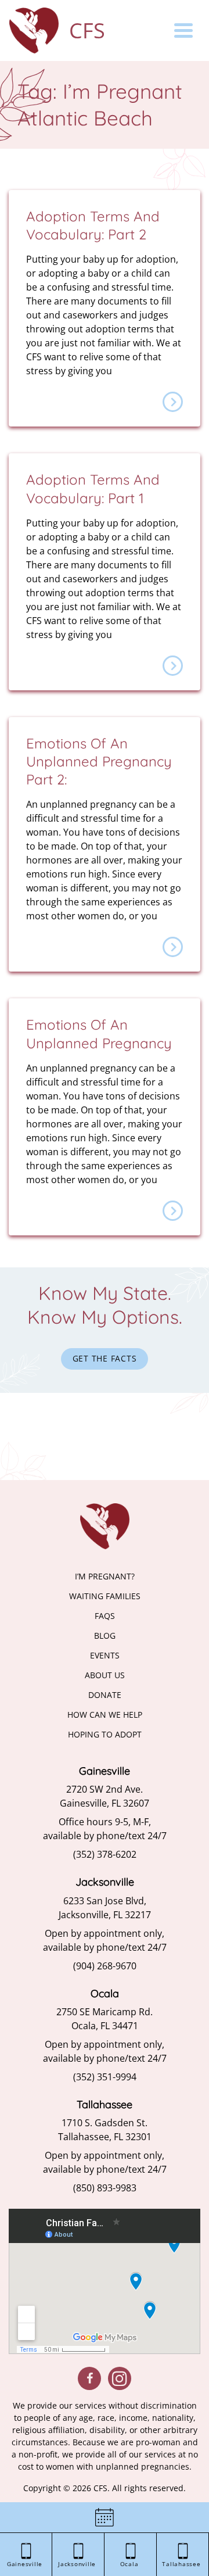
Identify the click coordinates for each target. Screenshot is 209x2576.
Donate (105, 1695)
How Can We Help (105, 1715)
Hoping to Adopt (105, 1734)
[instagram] (120, 2378)
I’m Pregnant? (105, 1576)
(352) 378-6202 (105, 1854)
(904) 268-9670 (105, 1966)
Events (105, 1655)
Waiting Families (105, 1596)
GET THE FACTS (105, 1358)
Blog (105, 1635)
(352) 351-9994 (105, 2077)
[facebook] (89, 2378)
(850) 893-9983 (105, 2188)
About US (105, 1675)
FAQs (105, 1616)
